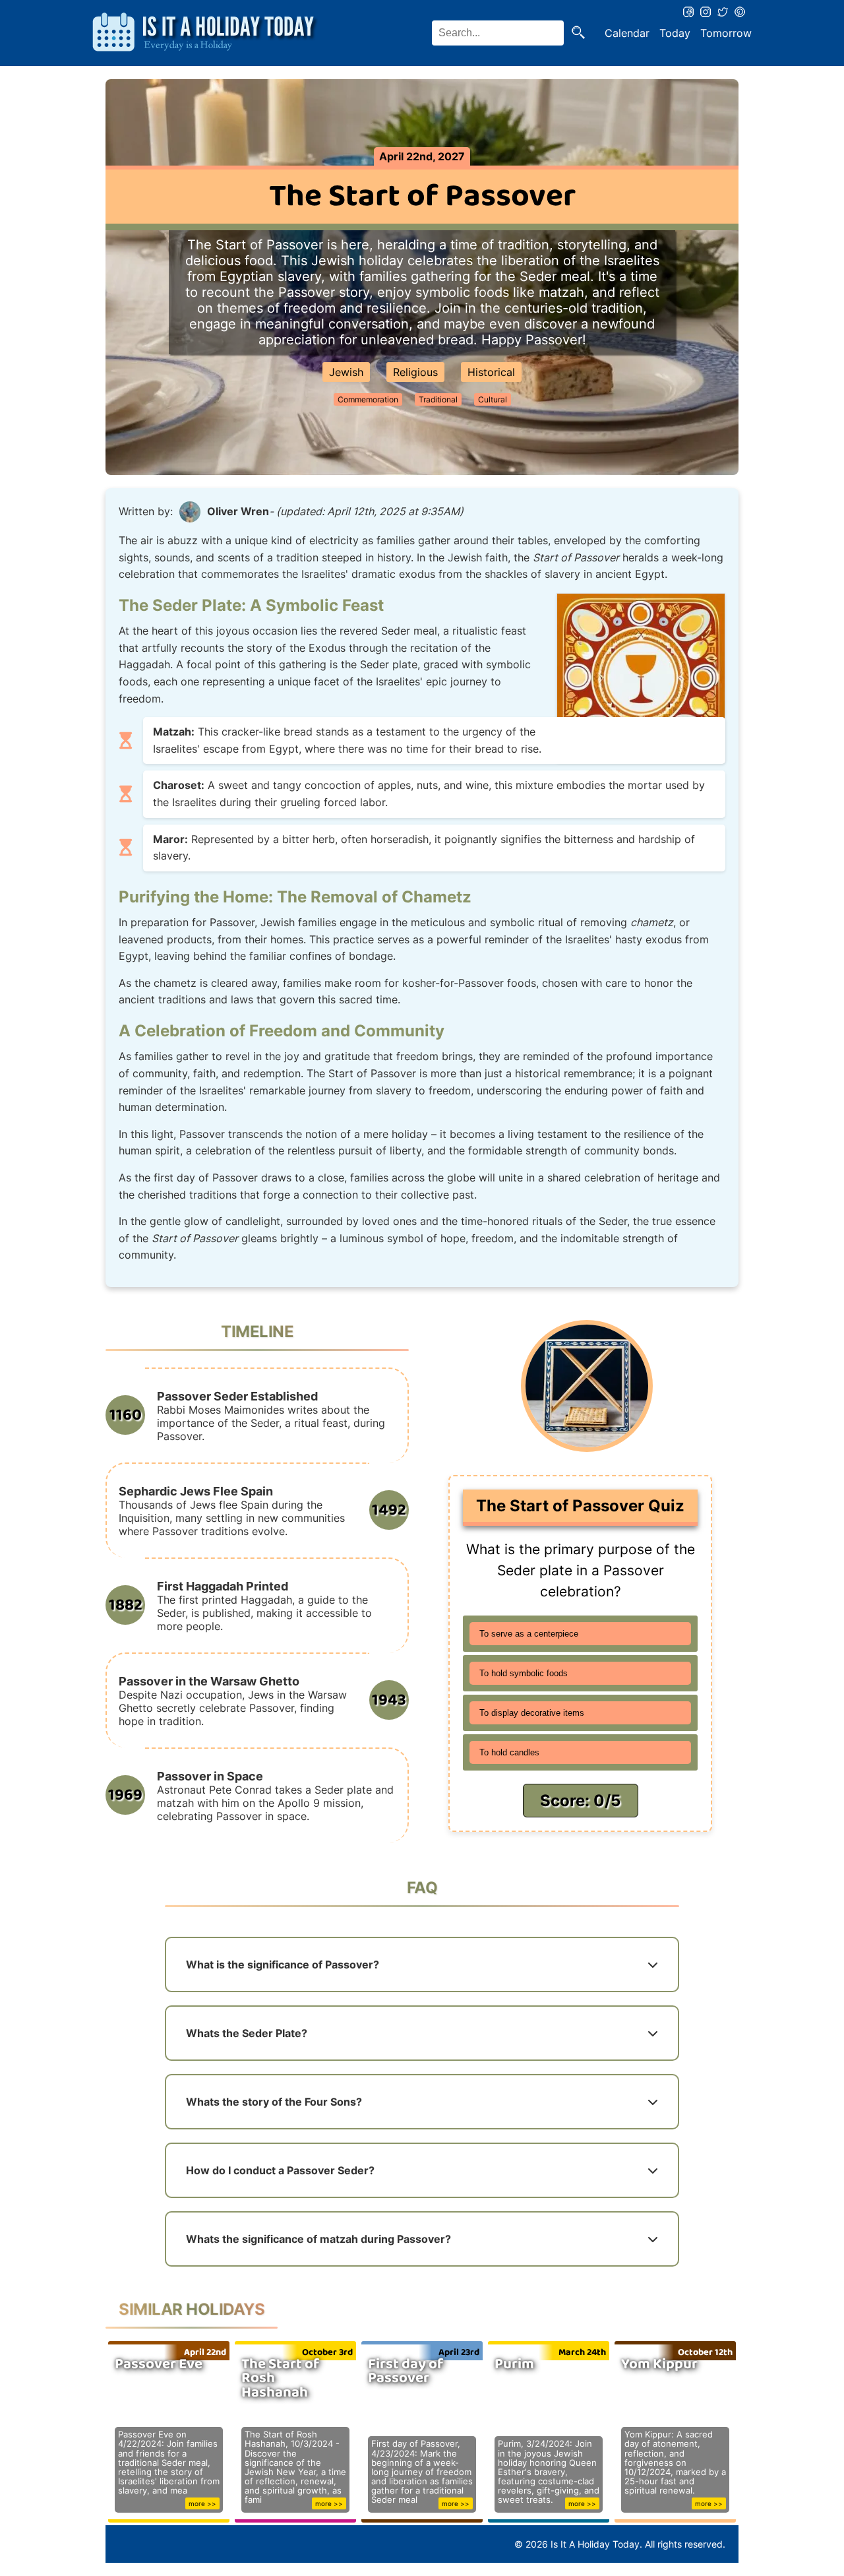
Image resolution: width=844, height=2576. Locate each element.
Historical (491, 372)
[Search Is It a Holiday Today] (578, 33)
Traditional (438, 399)
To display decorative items (532, 1713)
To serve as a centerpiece (529, 1634)
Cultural (493, 399)
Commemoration (368, 399)
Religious (415, 372)
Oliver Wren (238, 511)
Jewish (346, 372)
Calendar (627, 33)
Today (675, 33)
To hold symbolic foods (524, 1673)
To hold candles (509, 1752)
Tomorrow (726, 33)
